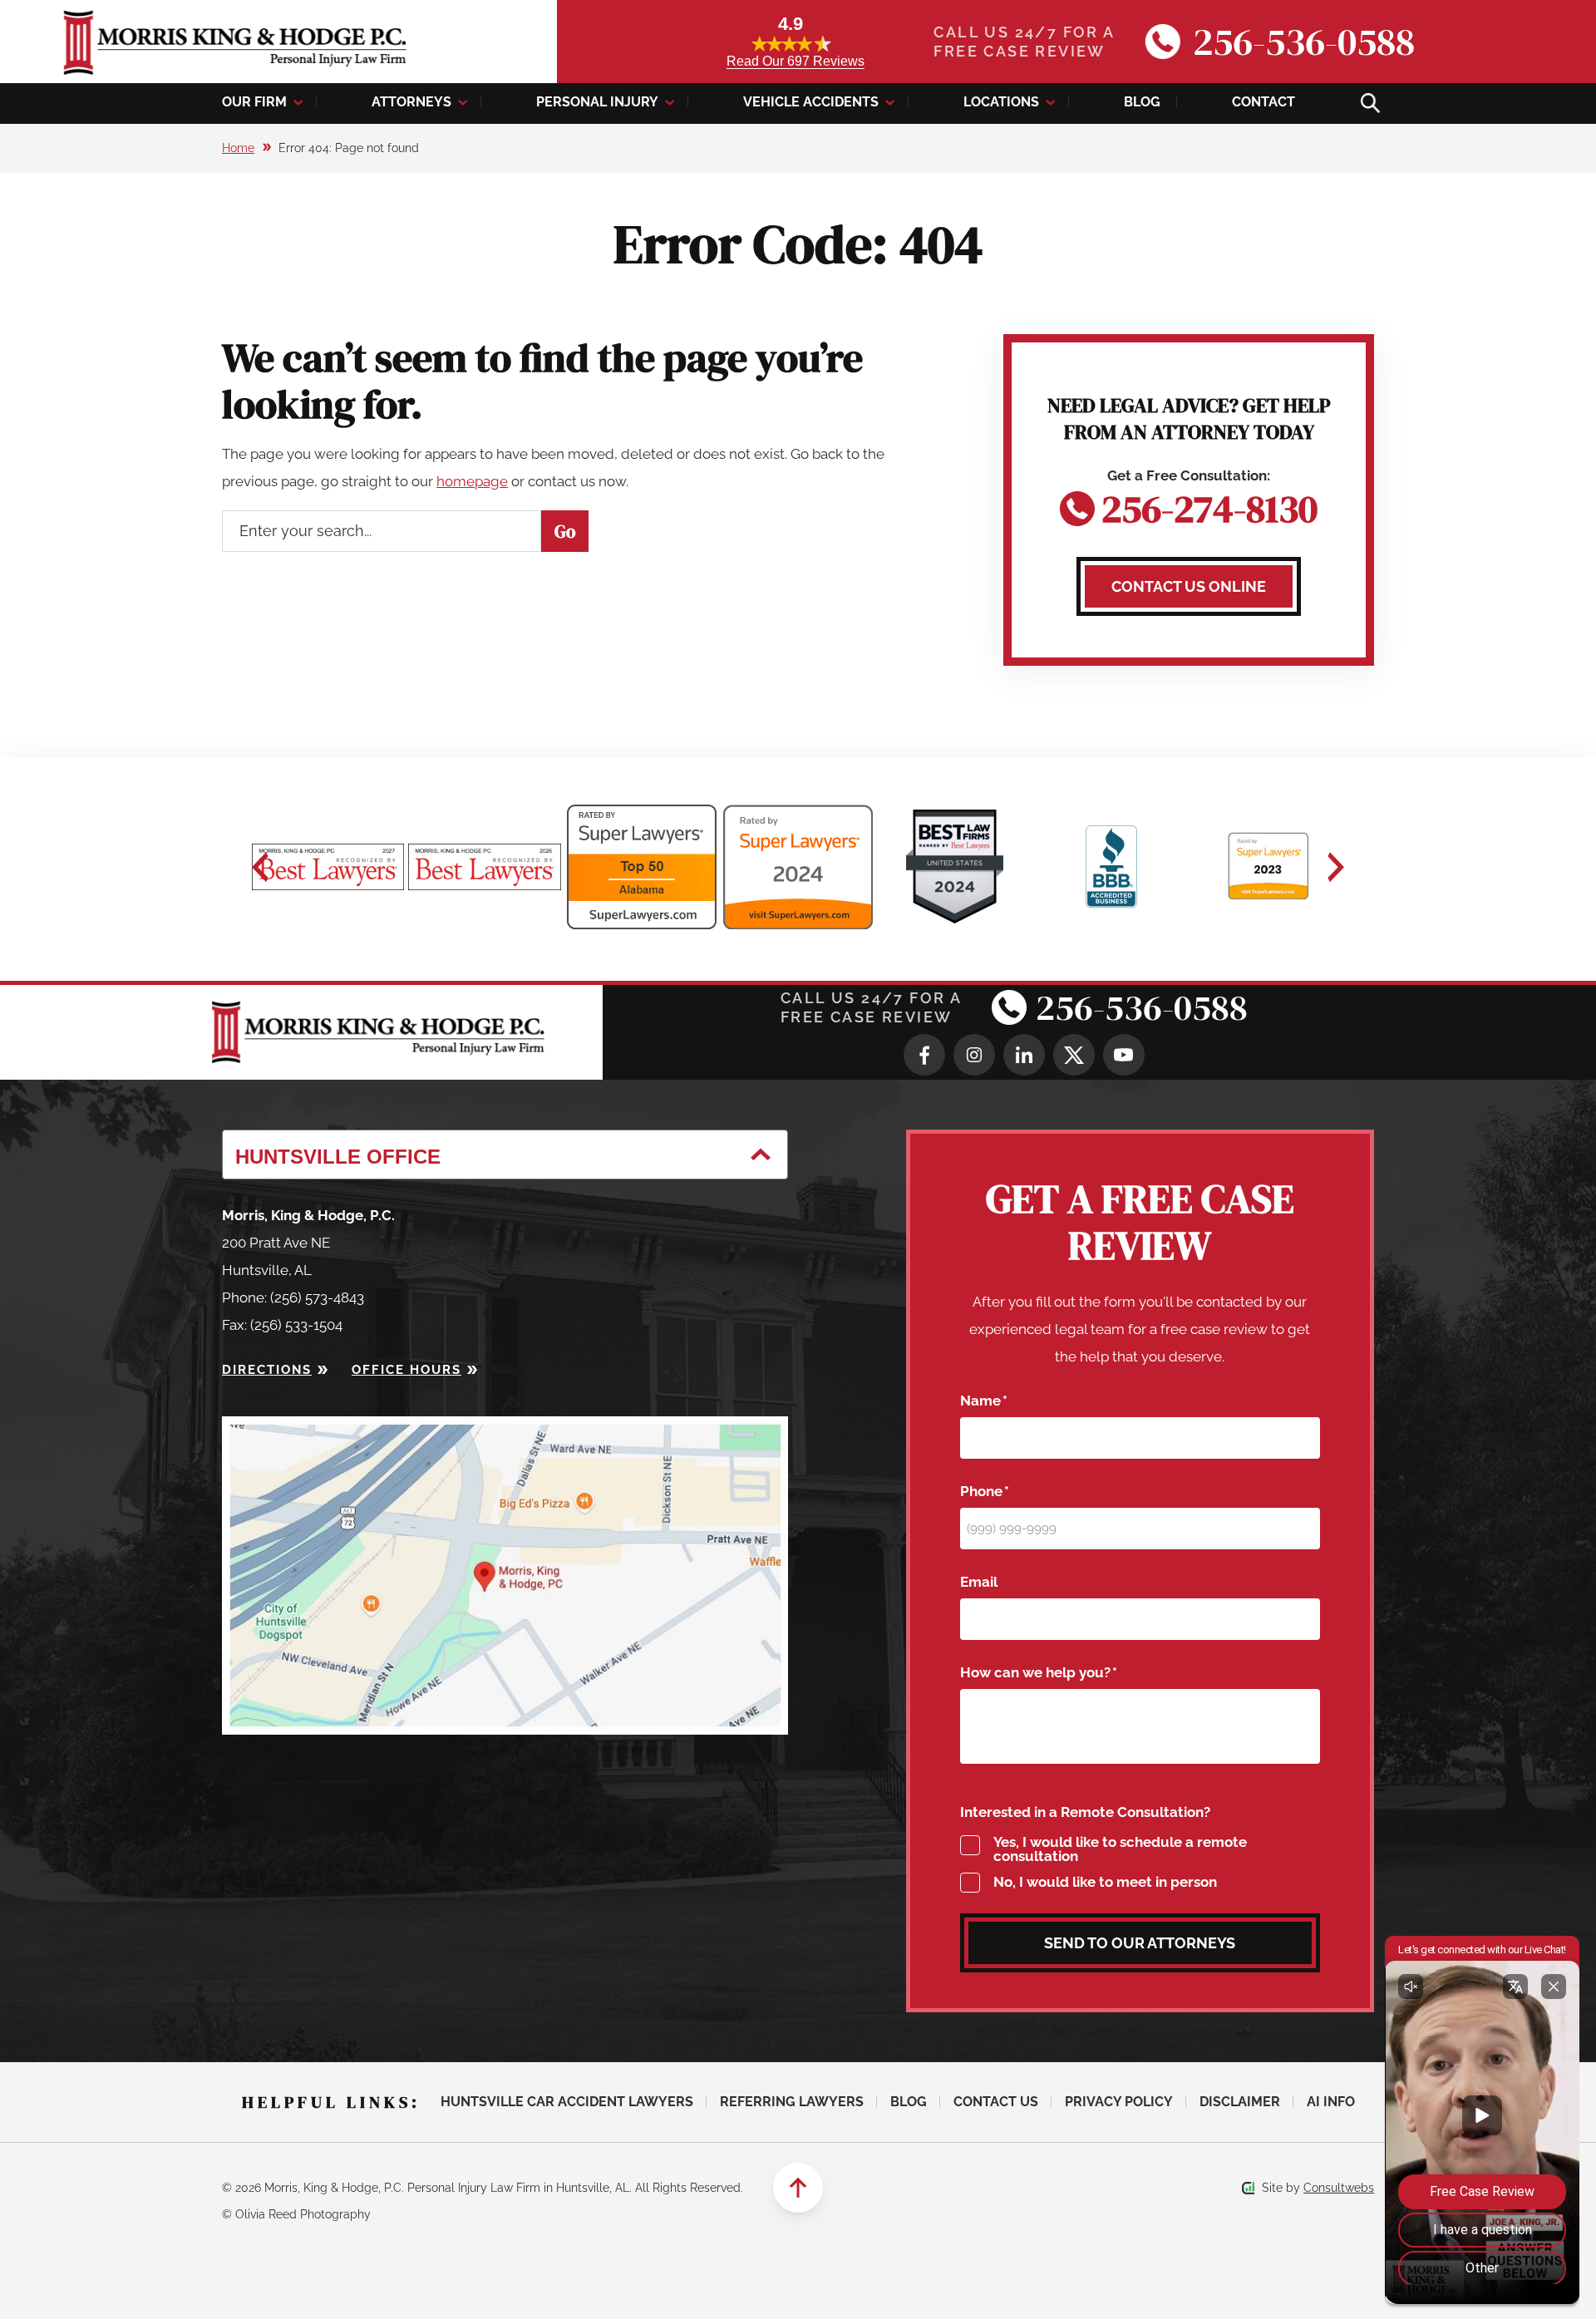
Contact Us (996, 2102)
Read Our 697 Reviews (796, 61)
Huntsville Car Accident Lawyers (567, 2102)
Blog (1142, 102)
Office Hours (406, 1370)
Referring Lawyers (792, 2102)
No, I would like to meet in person (1105, 1882)
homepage (472, 481)
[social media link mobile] (924, 1055)
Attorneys (411, 102)
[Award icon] (328, 867)
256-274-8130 (1209, 505)
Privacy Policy (1119, 2102)
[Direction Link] (505, 1430)
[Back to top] (798, 2188)
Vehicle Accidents (811, 102)
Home (238, 148)
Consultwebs (1339, 2188)
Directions (267, 1370)
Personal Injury (597, 102)
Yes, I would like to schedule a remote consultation (1120, 1849)
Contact (1263, 102)
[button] (260, 867)
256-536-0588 (1304, 42)
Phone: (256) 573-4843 (293, 1297)
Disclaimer (1240, 2102)
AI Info (1331, 2102)
